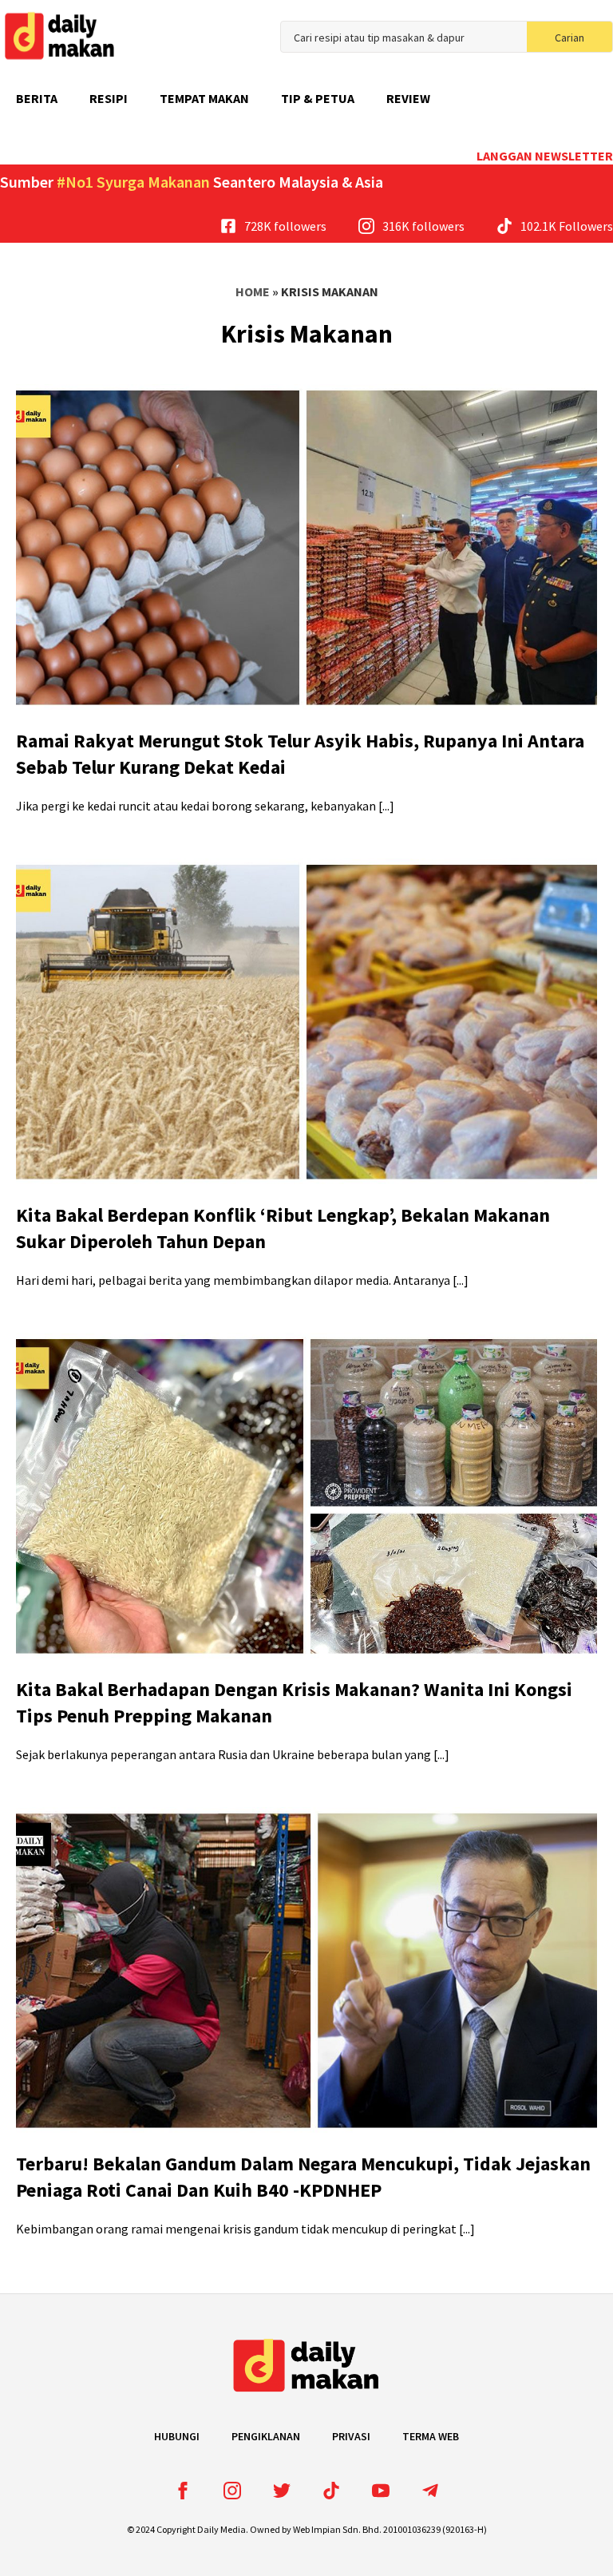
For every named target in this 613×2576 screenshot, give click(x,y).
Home (253, 291)
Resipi (109, 98)
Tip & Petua (318, 98)
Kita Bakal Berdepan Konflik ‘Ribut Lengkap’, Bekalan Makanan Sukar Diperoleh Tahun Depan (283, 1229)
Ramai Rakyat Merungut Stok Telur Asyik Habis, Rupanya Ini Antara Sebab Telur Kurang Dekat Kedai (300, 754)
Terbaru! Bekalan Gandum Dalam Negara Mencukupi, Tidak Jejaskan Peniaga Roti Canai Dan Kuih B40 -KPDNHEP (303, 2177)
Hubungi (177, 2436)
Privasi (351, 2436)
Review (408, 98)
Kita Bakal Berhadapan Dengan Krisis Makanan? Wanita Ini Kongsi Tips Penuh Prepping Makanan (294, 1703)
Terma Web (431, 2436)
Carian (569, 38)
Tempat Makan (204, 98)
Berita (37, 98)
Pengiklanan (266, 2436)
